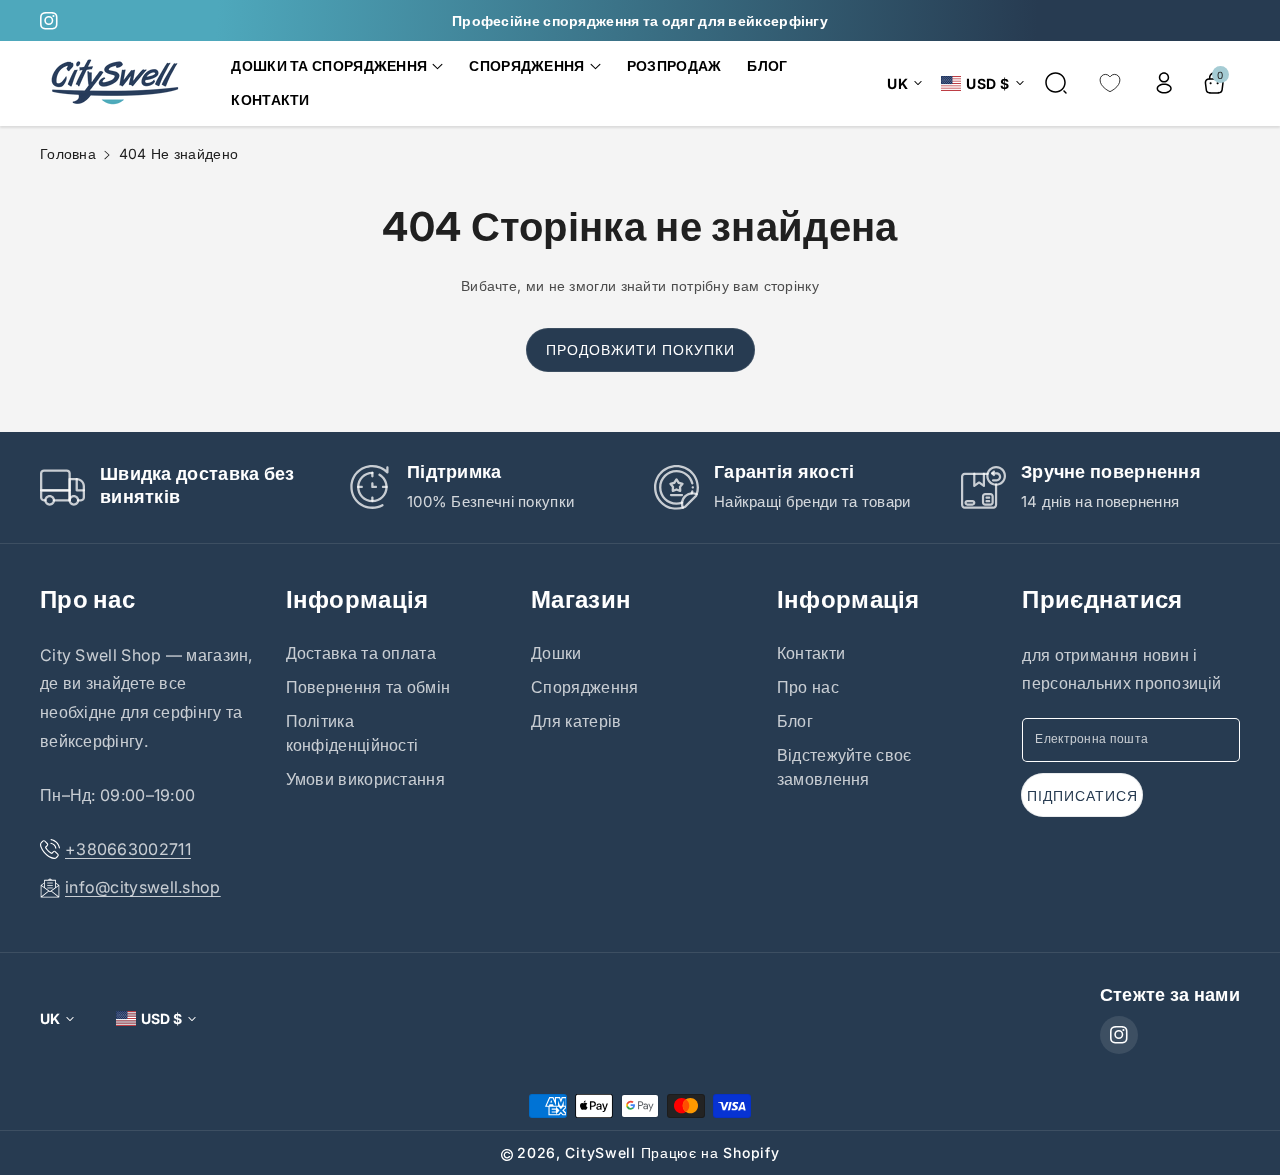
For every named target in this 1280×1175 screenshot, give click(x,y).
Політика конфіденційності (352, 733)
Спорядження (584, 687)
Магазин (581, 599)
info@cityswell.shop (143, 887)
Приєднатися (1102, 599)
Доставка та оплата (361, 653)
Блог (795, 721)
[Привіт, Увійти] (1164, 83)
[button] (337, 66)
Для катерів (576, 721)
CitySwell (600, 1152)
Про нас (87, 599)
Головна (68, 153)
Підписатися (1082, 795)
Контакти (811, 653)
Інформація (357, 599)
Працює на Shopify (710, 1152)
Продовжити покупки (640, 349)
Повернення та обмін (368, 687)
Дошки (556, 653)
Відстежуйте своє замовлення (844, 767)
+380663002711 (128, 849)
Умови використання (365, 779)
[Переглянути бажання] (1110, 83)
